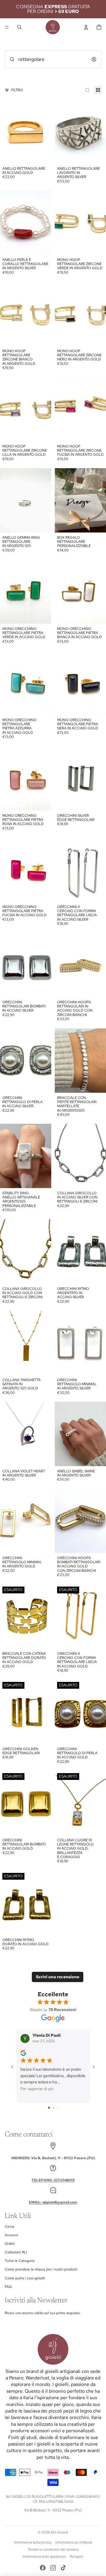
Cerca (9, 2227)
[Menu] (7, 27)
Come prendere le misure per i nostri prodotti (41, 2269)
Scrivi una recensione (58, 1977)
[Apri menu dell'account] (86, 27)
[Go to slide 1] (49, 2108)
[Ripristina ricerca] (94, 59)
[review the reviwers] (23, 2053)
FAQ (8, 2287)
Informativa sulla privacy (33, 2542)
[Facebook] (43, 2568)
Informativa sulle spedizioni (45, 2557)
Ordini (10, 2244)
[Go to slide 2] (54, 2108)
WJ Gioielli (60, 2532)
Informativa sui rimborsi (74, 2542)
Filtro (17, 90)
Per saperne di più (37, 2089)
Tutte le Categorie (20, 2261)
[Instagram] (53, 2568)
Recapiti (76, 2557)
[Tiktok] (63, 2568)
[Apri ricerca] (19, 27)
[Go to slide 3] (58, 2108)
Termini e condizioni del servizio (53, 2549)
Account (11, 2235)
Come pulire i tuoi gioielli (25, 2278)
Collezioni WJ (16, 2252)
